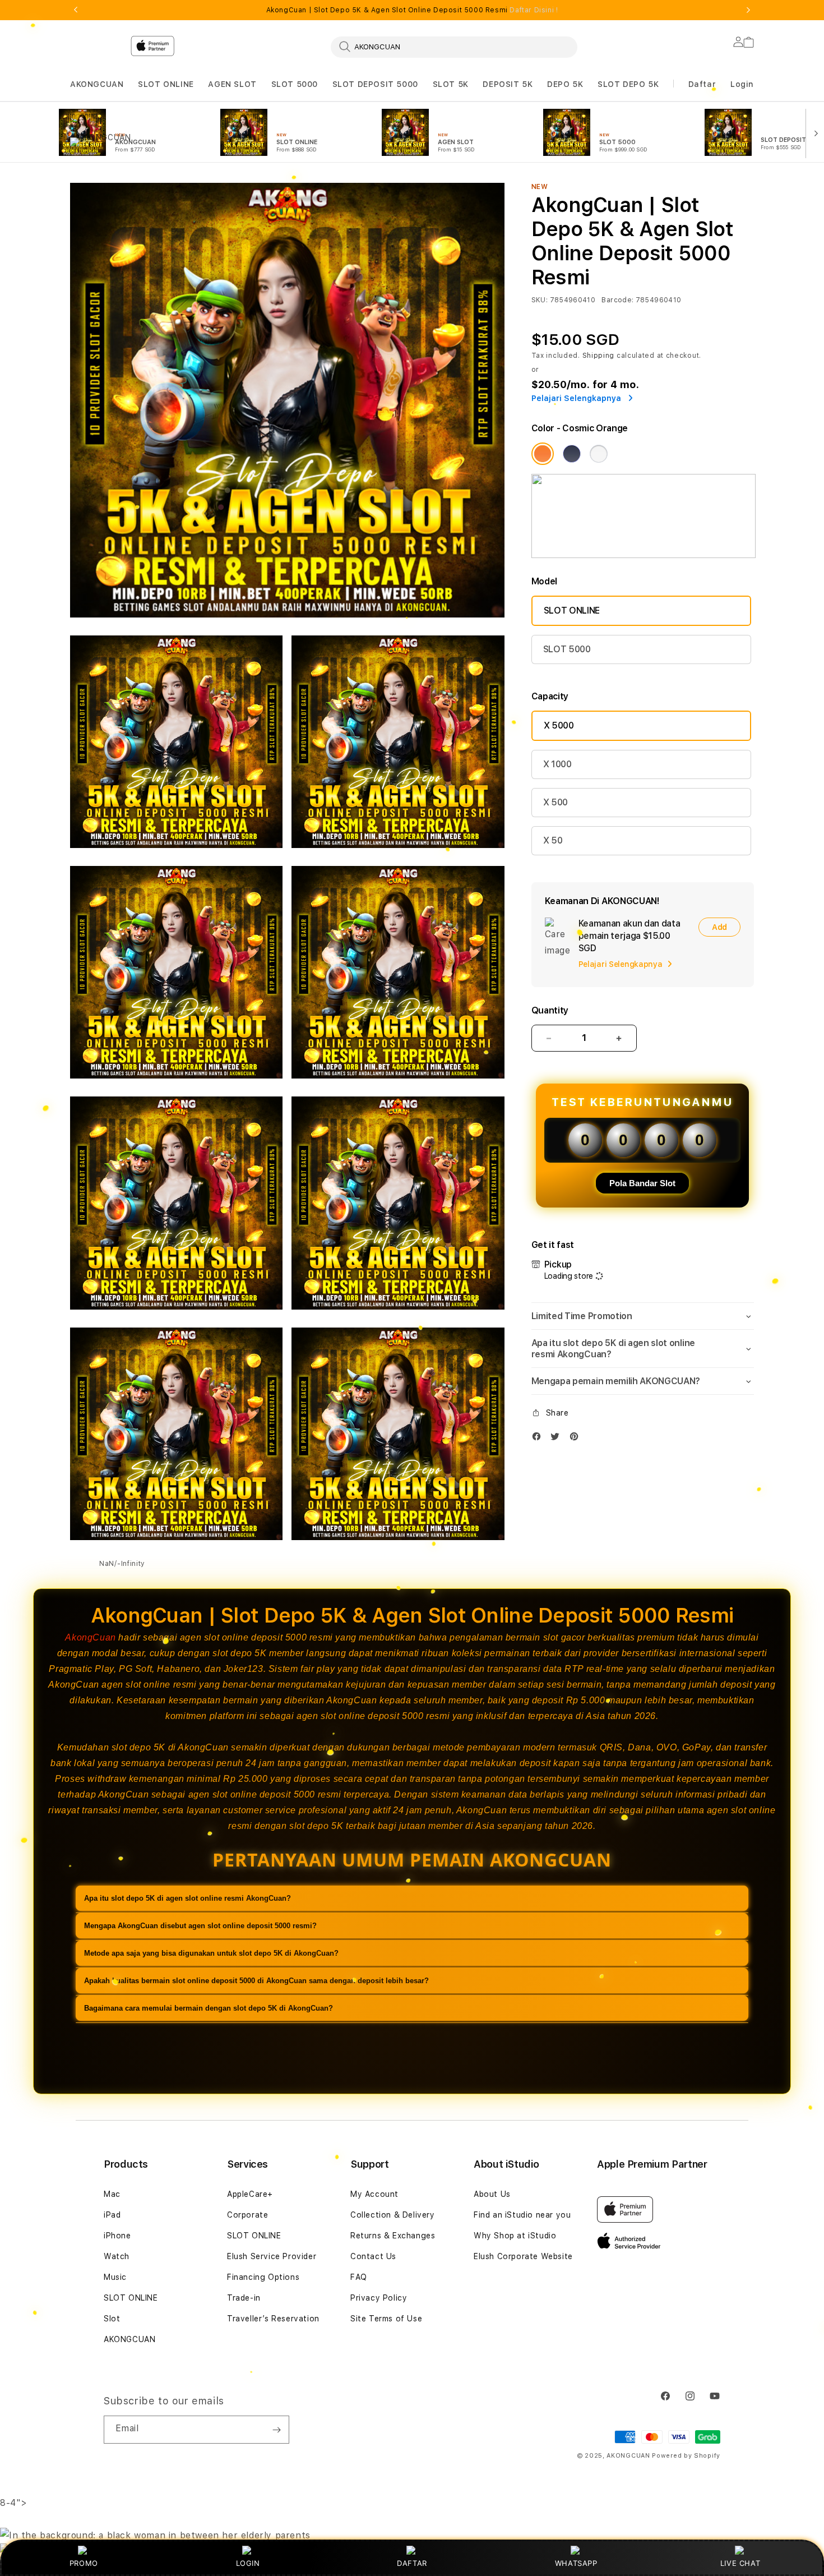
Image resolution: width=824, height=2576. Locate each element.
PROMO (84, 2563)
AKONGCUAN (97, 84)
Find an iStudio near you (522, 2215)
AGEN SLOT (232, 84)
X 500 (555, 802)
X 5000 (559, 725)
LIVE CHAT (740, 2563)
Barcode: (617, 300)
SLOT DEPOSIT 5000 (375, 84)
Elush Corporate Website (523, 2256)
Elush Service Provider (272, 2256)
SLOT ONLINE (166, 84)
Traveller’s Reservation (273, 2319)
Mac (112, 2194)
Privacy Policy (379, 2298)
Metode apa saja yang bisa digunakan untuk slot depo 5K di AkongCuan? (211, 1953)
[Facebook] (539, 1439)
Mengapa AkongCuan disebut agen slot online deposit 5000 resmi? (200, 1926)
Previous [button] (76, 10)
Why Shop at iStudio (515, 2236)
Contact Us (373, 2256)
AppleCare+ (250, 2194)
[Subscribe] (276, 2430)
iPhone (117, 2236)
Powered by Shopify (686, 2456)
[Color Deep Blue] (572, 454)
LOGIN (248, 2563)
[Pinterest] (577, 1439)
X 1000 (557, 764)
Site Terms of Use (386, 2319)
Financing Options (263, 2277)
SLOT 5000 (295, 84)
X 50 (553, 840)
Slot (112, 2319)
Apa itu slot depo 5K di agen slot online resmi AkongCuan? (188, 1898)
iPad (112, 2215)
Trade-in (244, 2298)
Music (115, 2277)
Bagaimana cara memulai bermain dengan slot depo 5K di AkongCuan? (209, 2008)
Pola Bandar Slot (642, 1183)
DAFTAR (412, 2563)
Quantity (550, 1010)
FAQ (359, 2277)
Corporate (247, 2215)
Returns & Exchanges (393, 2236)
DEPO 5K (565, 84)
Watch (117, 2256)
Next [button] (748, 10)
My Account (374, 2194)
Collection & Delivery (393, 2215)
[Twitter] (558, 1439)
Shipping (599, 356)
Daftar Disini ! (534, 10)
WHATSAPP (576, 2563)
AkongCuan (90, 1637)
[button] (97, 84)
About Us (492, 2194)
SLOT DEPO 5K (628, 84)
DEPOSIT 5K (508, 84)
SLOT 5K (451, 84)
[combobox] (454, 47)
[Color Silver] (599, 454)
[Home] (266, 92)
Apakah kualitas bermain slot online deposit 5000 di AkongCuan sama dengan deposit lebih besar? (256, 1981)
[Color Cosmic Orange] (543, 454)
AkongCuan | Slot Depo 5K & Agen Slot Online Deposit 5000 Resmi (412, 10)
